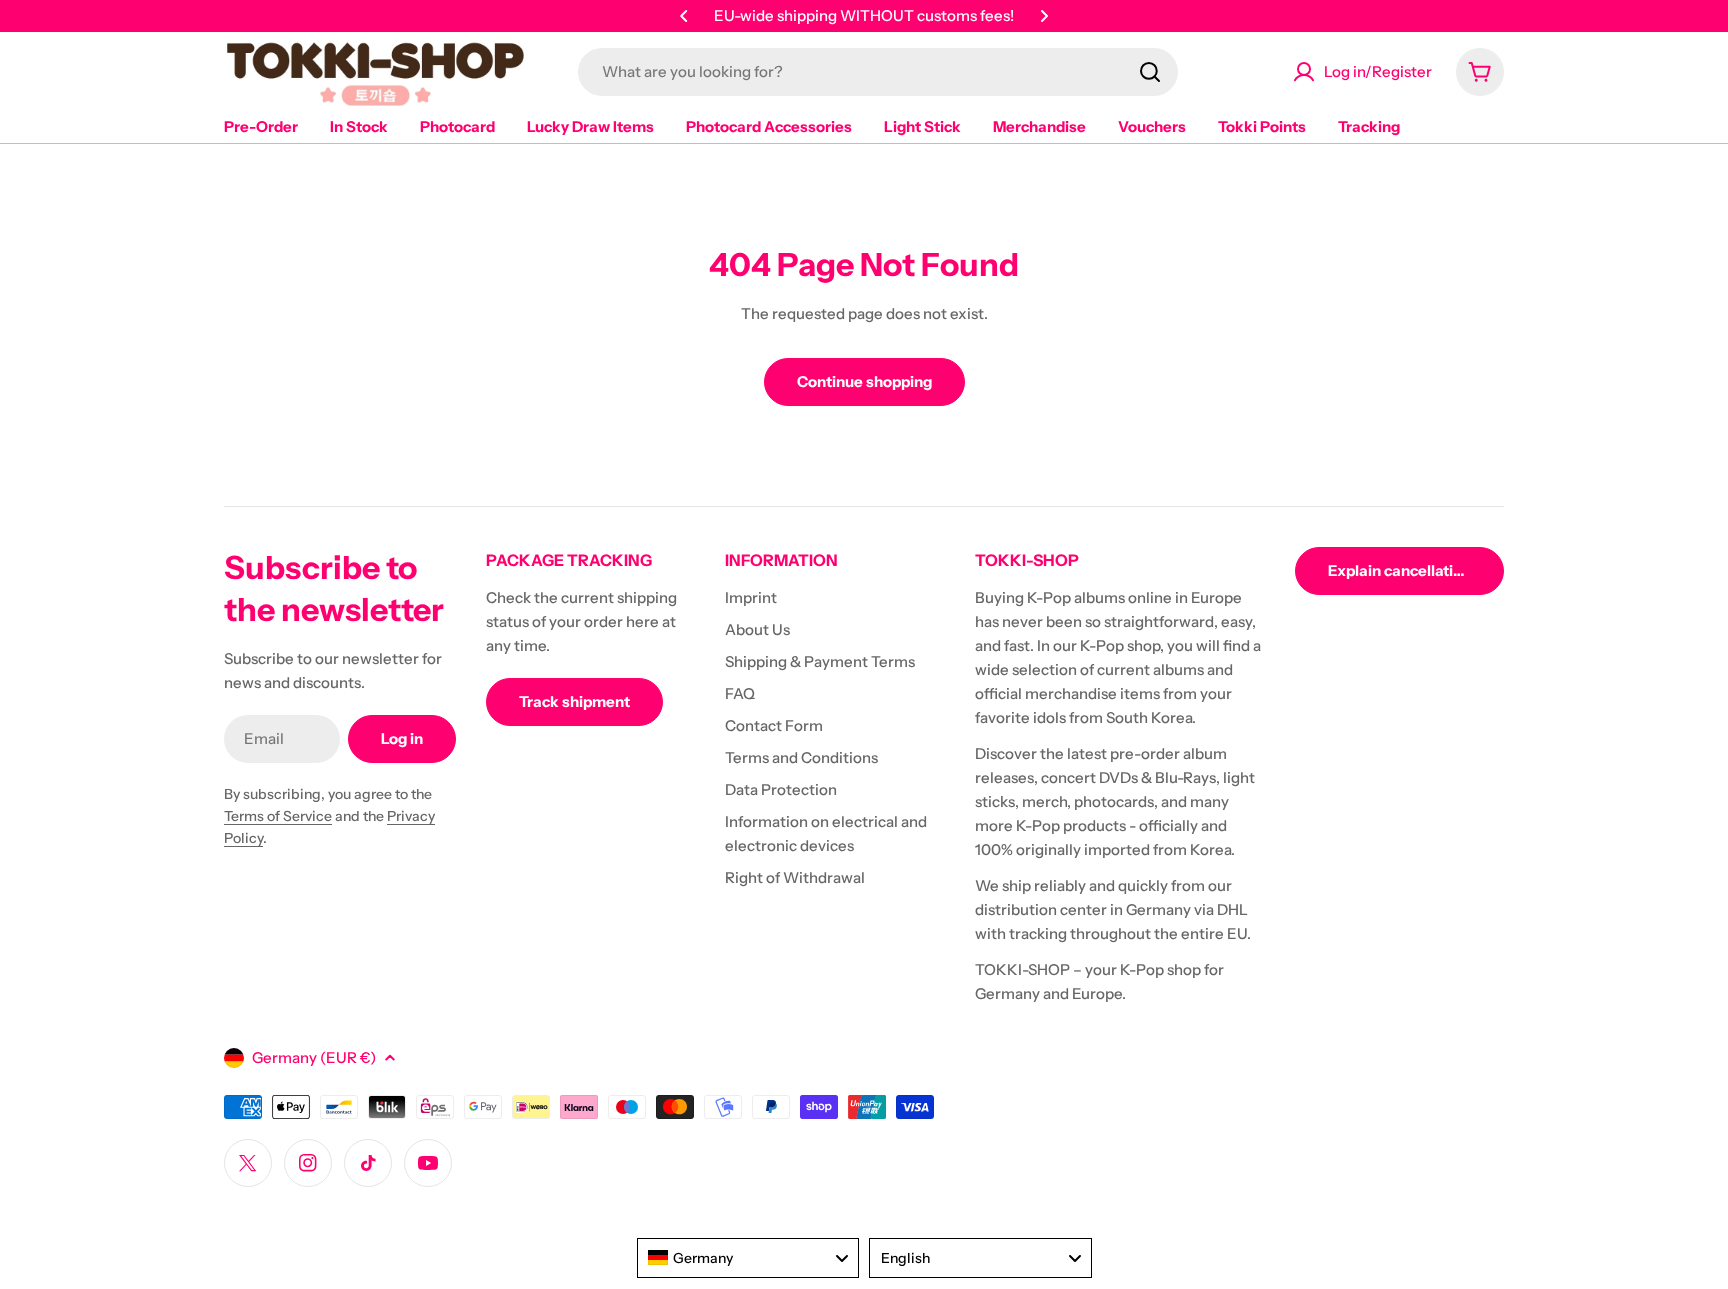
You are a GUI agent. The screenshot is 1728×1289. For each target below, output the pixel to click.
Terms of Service (278, 816)
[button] (684, 16)
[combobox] (878, 72)
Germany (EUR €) (314, 1057)
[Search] (1150, 72)
